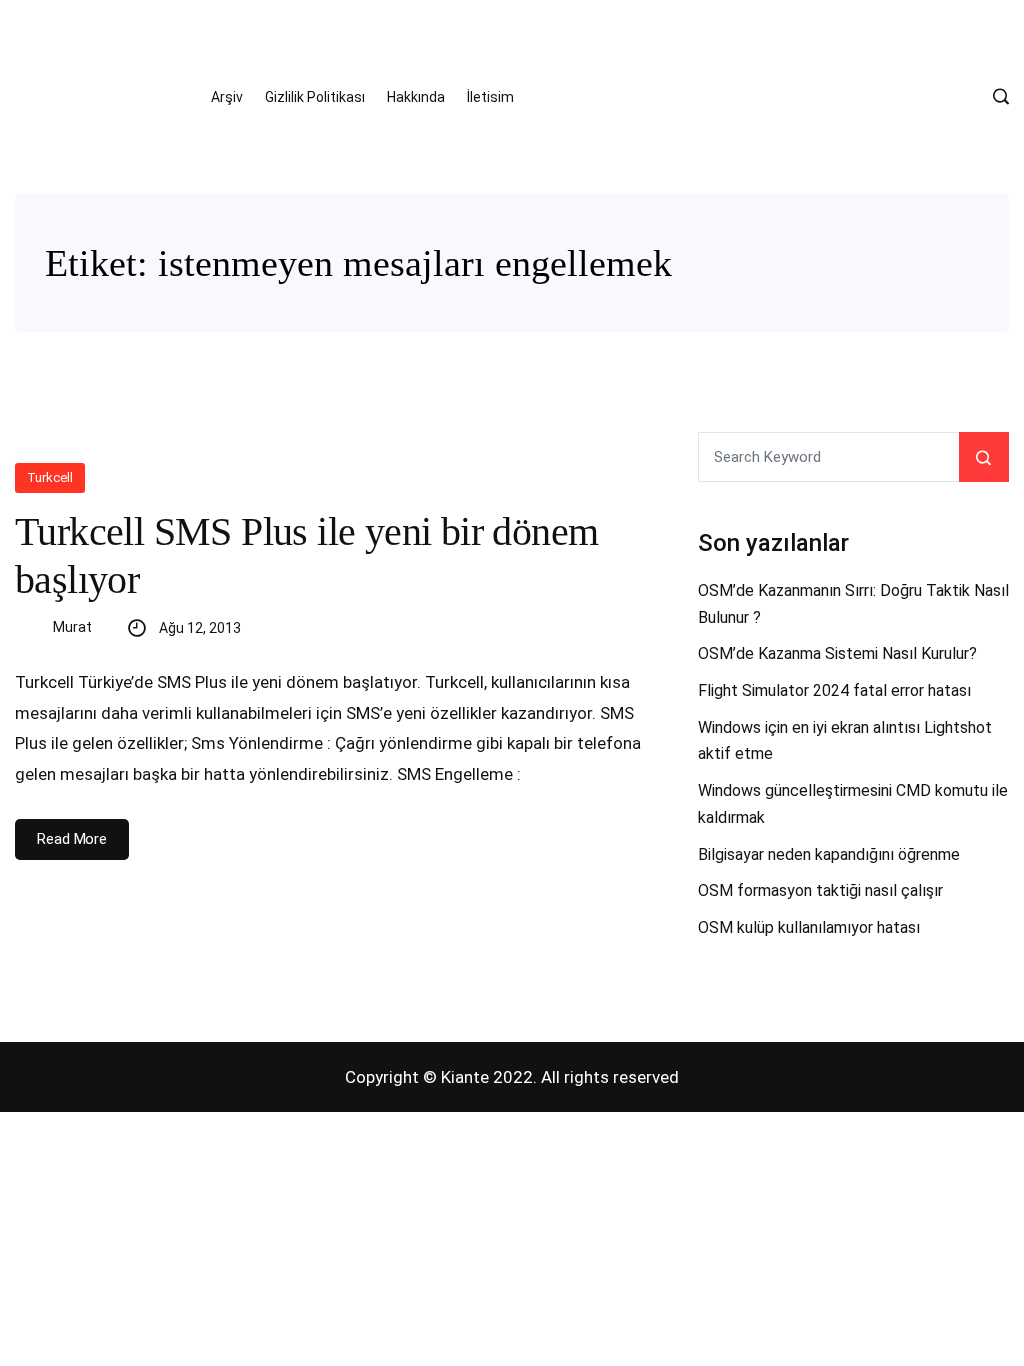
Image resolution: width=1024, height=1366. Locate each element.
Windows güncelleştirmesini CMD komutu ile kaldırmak (853, 804)
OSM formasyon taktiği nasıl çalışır (820, 890)
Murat (72, 627)
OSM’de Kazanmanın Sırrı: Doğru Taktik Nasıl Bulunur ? (853, 604)
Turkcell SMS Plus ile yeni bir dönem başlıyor (306, 555)
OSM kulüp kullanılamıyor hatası (809, 927)
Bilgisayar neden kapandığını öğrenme (829, 854)
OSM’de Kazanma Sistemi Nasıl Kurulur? (837, 653)
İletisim (490, 97)
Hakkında (416, 97)
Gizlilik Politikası (315, 97)
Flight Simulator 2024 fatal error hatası (834, 690)
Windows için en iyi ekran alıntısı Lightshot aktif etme (845, 741)
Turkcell (50, 477)
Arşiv (227, 97)
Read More (72, 839)
